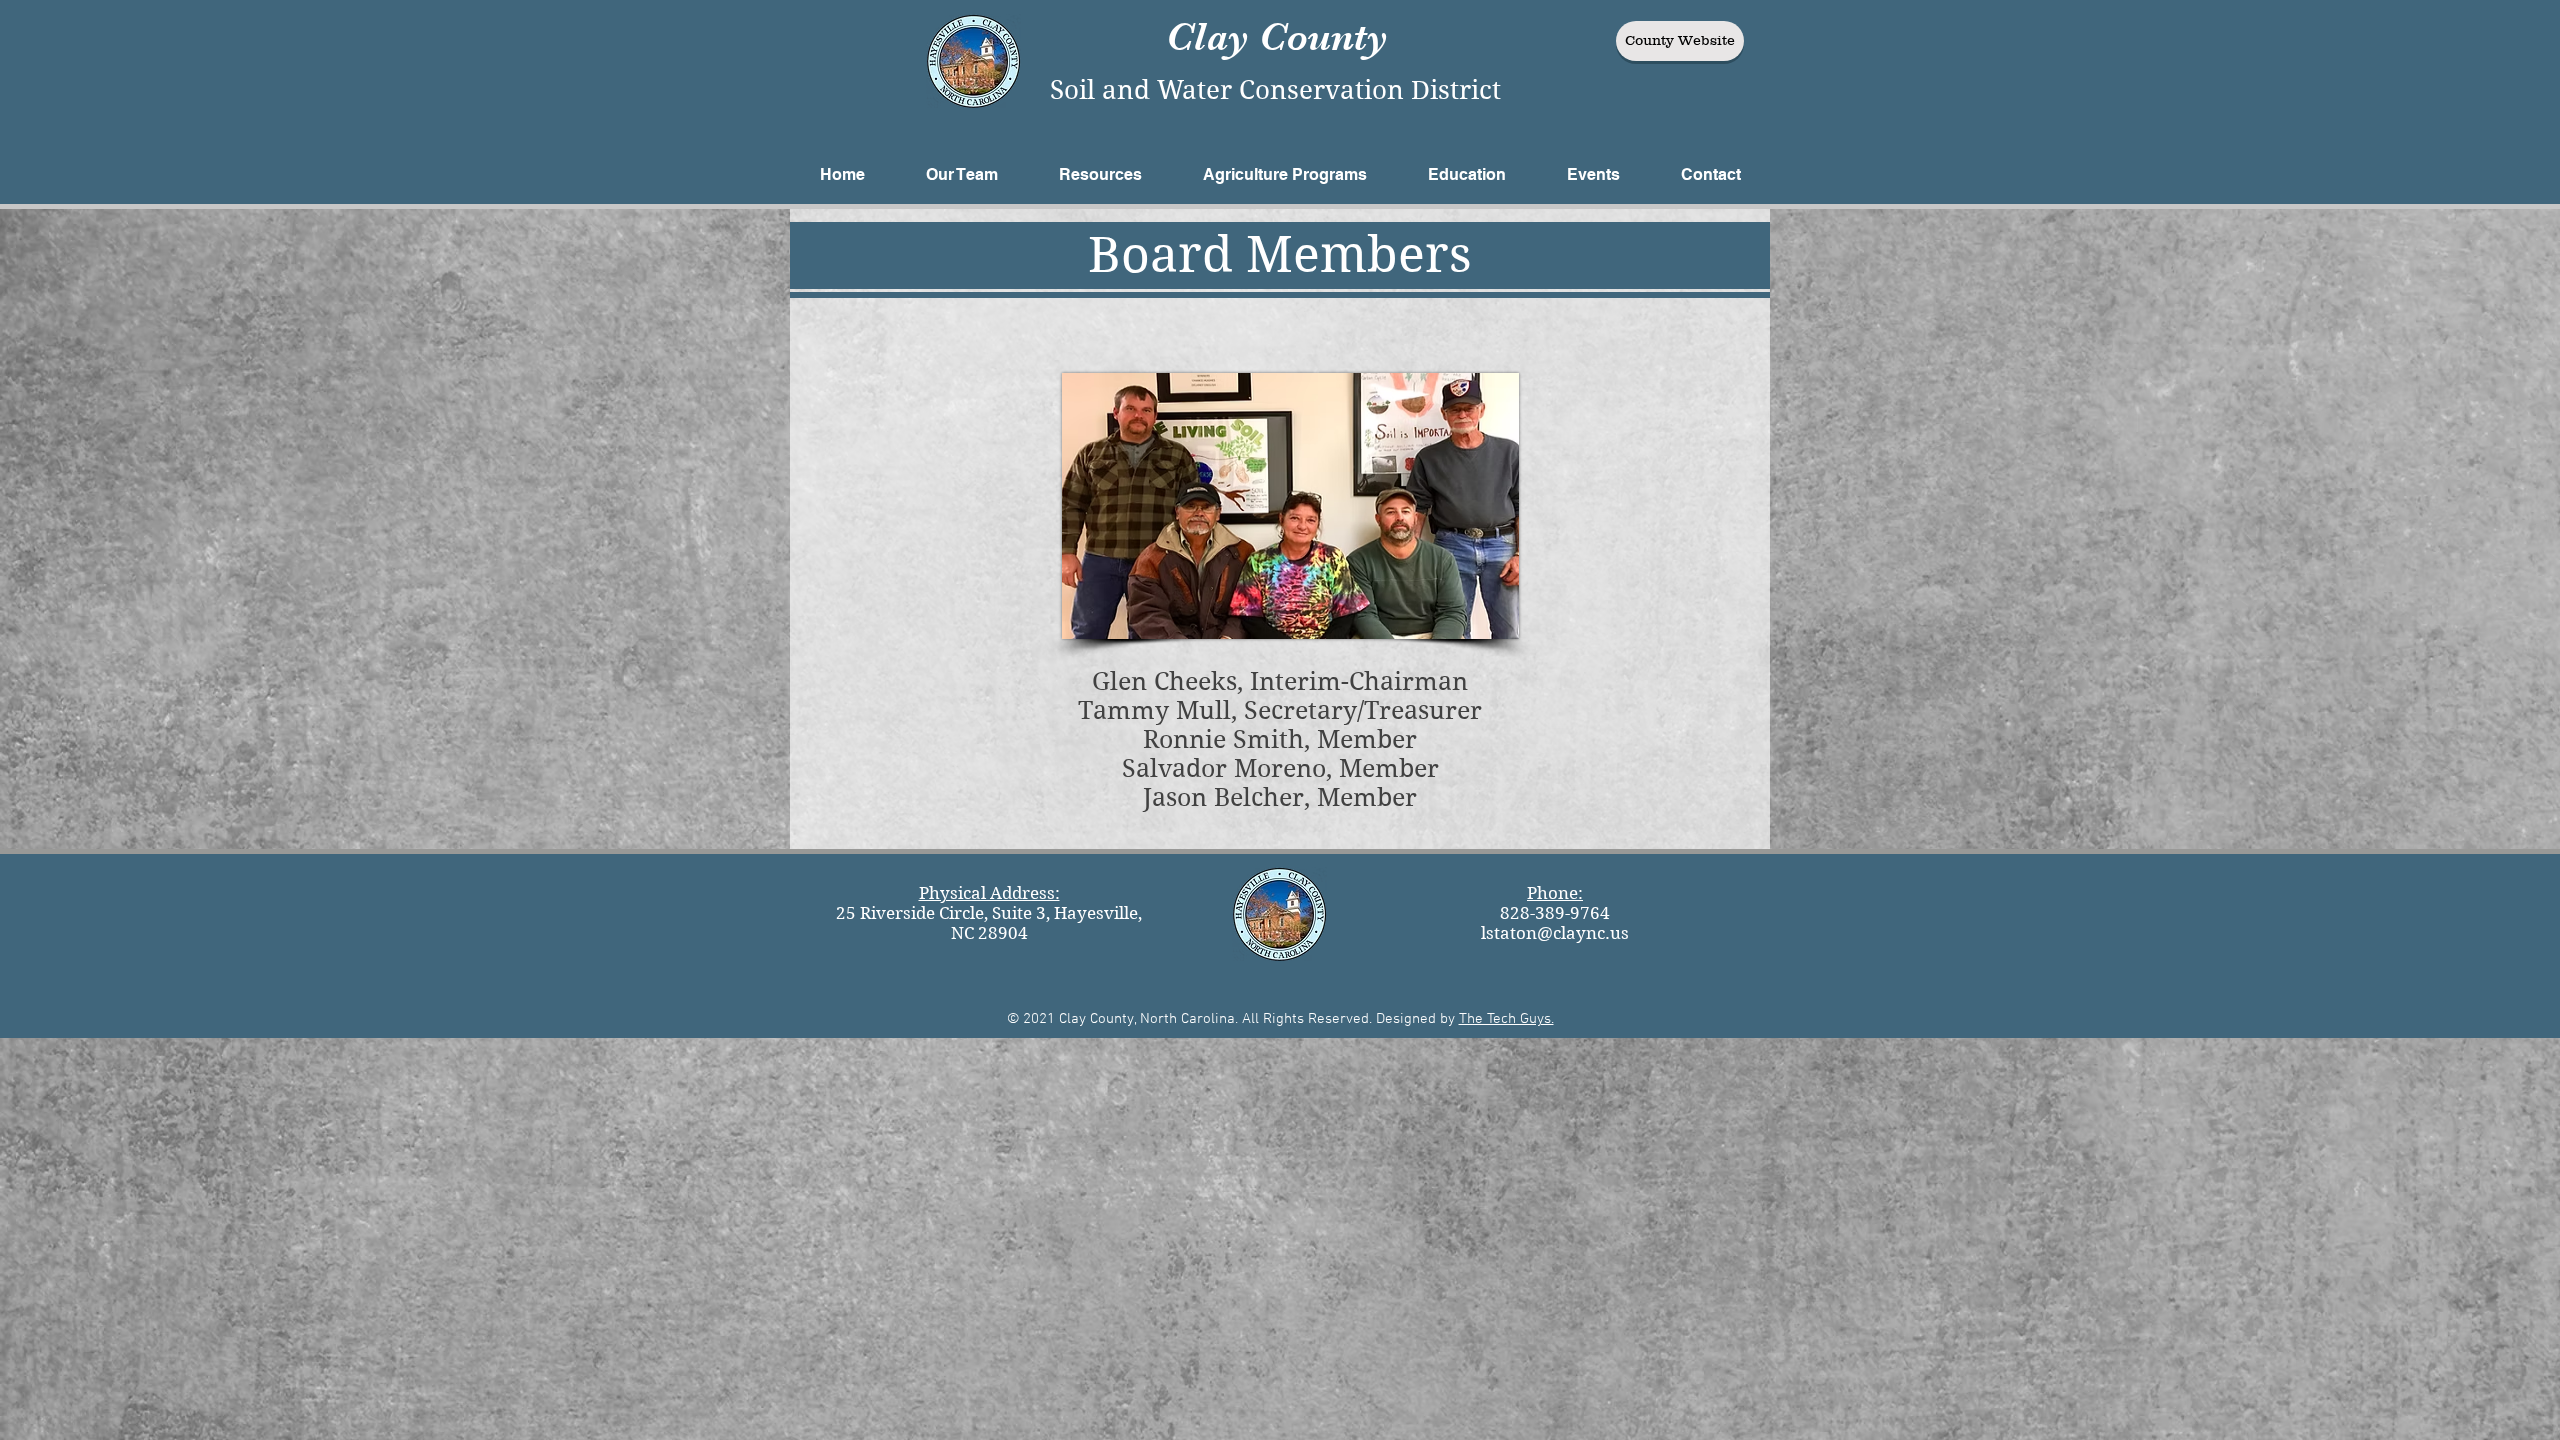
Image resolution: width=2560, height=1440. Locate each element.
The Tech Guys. (1506, 1019)
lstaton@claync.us (1555, 933)
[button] (961, 175)
